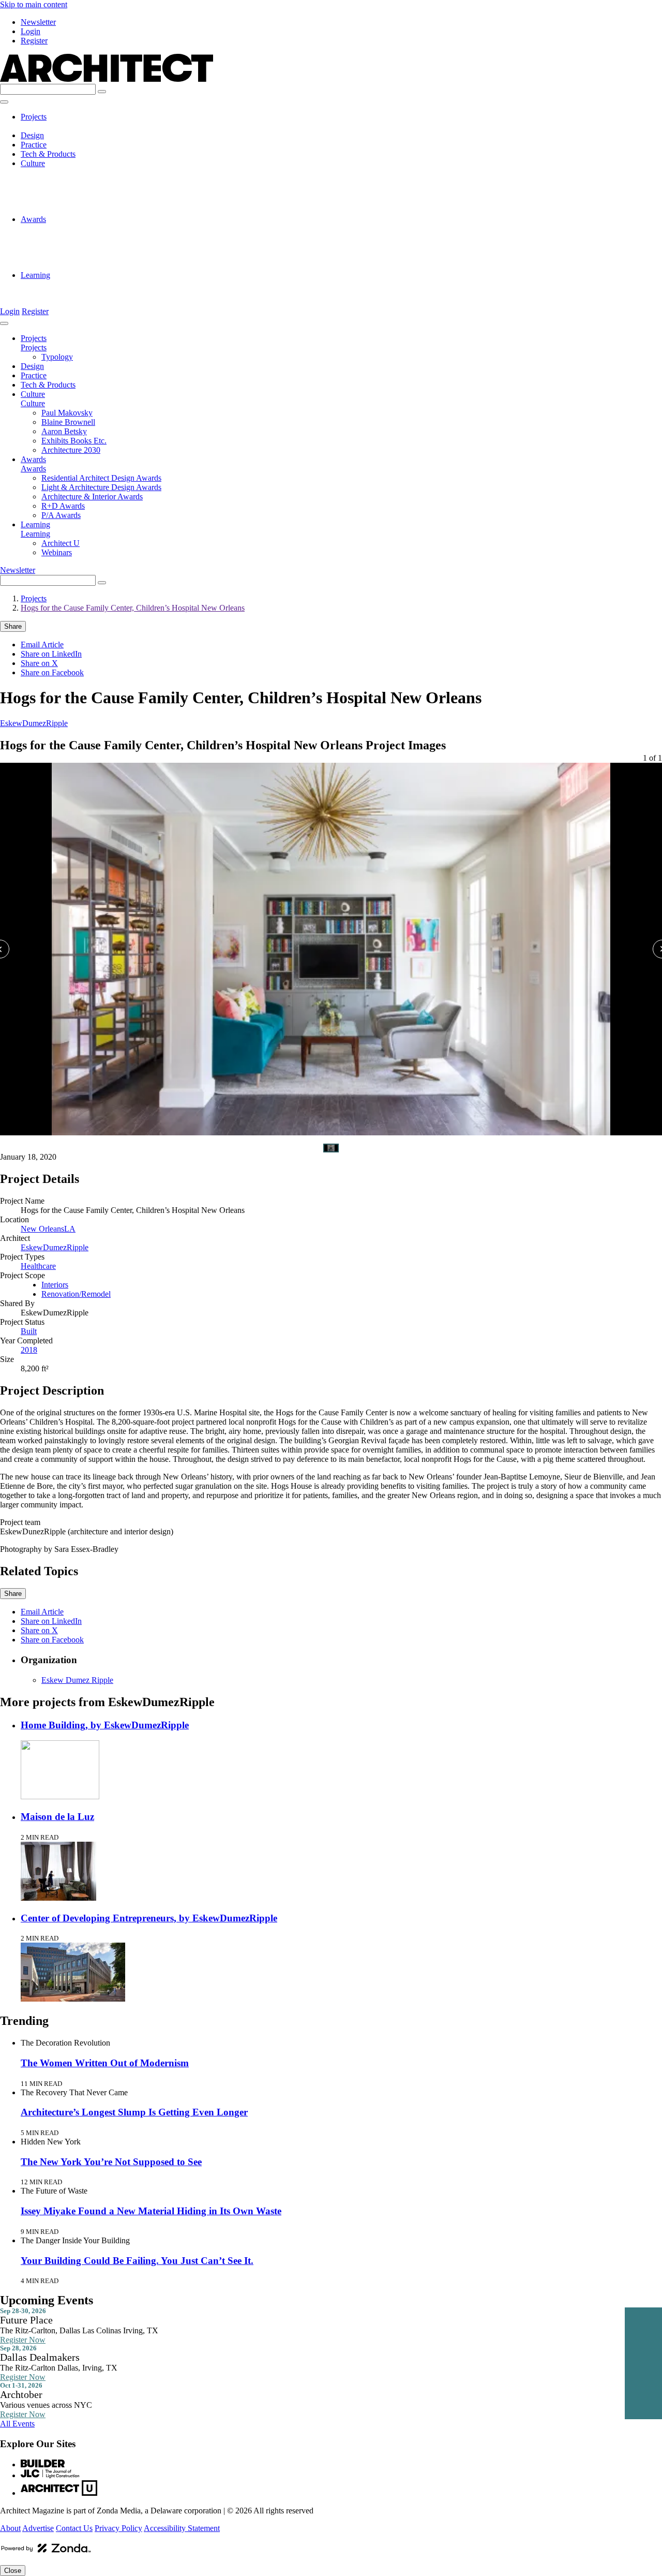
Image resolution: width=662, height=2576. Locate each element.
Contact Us (74, 2528)
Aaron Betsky (64, 191)
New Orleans (42, 1229)
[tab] (331, 1148)
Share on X (39, 663)
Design (32, 135)
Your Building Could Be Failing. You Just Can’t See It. (137, 2261)
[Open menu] (4, 102)
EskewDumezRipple (34, 723)
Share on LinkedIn (51, 654)
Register (34, 41)
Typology (57, 126)
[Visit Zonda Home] (46, 2552)
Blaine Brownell (68, 182)
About (10, 2528)
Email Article (42, 645)
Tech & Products (48, 154)
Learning (35, 275)
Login (31, 31)
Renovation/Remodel (76, 1294)
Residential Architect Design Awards (101, 228)
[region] (331, 940)
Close (13, 2571)
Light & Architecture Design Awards (101, 238)
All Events (17, 2424)
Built (29, 1331)
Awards (33, 219)
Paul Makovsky (67, 173)
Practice (34, 145)
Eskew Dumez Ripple (77, 1680)
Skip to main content (34, 4)
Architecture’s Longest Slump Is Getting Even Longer (134, 2112)
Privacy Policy (118, 2528)
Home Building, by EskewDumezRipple (105, 1725)
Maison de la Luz (57, 1817)
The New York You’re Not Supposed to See (111, 2162)
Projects (34, 117)
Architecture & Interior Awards (92, 247)
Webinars (57, 294)
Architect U (61, 284)
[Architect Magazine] (107, 79)
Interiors (55, 1285)
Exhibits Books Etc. (74, 201)
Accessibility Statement (182, 2528)
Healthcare (38, 1266)
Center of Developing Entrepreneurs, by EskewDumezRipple (149, 1918)
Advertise (38, 2528)
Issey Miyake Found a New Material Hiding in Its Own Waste (151, 2211)
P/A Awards (61, 266)
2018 (29, 1350)
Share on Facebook (52, 672)
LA (70, 1229)
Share (13, 626)
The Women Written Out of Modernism (105, 2063)
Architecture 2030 (71, 210)
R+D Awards (63, 256)
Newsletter (38, 22)
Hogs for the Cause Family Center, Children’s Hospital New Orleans (133, 608)
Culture (33, 163)
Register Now (23, 2340)
